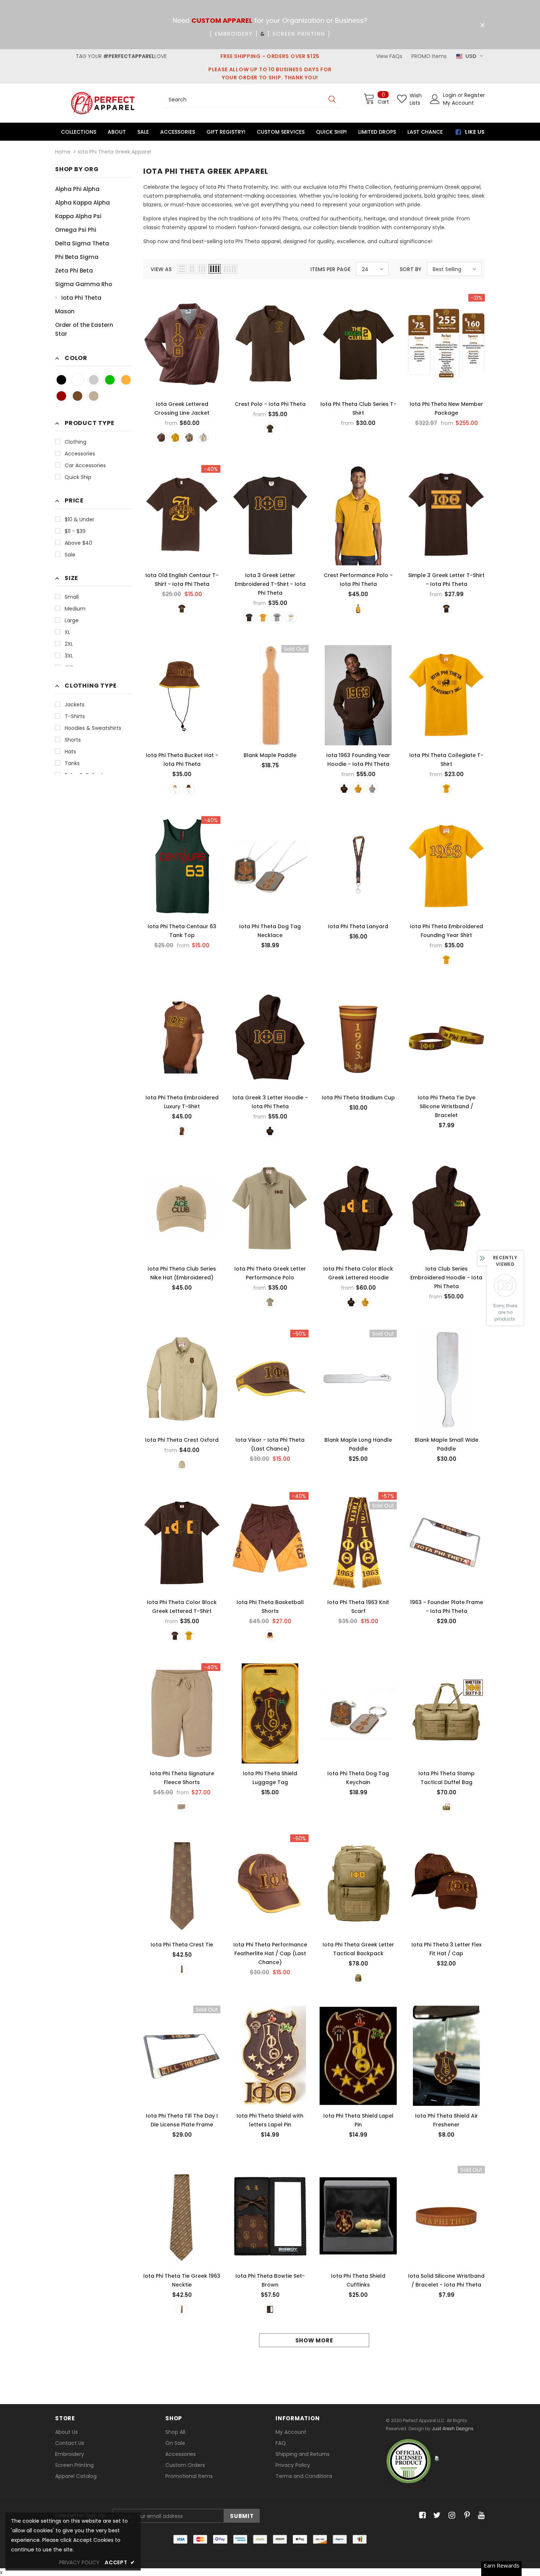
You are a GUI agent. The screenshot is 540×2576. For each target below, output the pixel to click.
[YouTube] (480, 2516)
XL (67, 632)
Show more (314, 2340)
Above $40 (78, 543)
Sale (70, 555)
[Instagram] (451, 2516)
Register (475, 95)
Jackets (75, 705)
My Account (458, 103)
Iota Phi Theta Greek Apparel (114, 152)
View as (161, 269)
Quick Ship (78, 477)
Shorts (73, 740)
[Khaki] (94, 396)
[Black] (61, 380)
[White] (78, 380)
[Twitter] (436, 2516)
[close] (482, 25)
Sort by (411, 269)
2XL (69, 644)
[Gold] (126, 380)
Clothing (75, 442)
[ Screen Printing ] (299, 34)
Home (63, 152)
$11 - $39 (75, 531)
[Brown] (78, 396)
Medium (75, 609)
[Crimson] (61, 396)
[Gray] (94, 380)
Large (72, 620)
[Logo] (103, 103)
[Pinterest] (465, 2516)
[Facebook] (421, 2516)
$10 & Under (80, 519)
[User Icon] (435, 99)
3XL (69, 656)
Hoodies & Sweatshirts (93, 728)
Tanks (72, 763)
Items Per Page (330, 269)
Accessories (80, 454)
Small (72, 597)
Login (450, 95)
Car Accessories (85, 465)
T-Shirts (75, 716)
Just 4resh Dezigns (453, 2429)
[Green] (110, 380)
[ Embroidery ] (234, 34)
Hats (70, 752)
